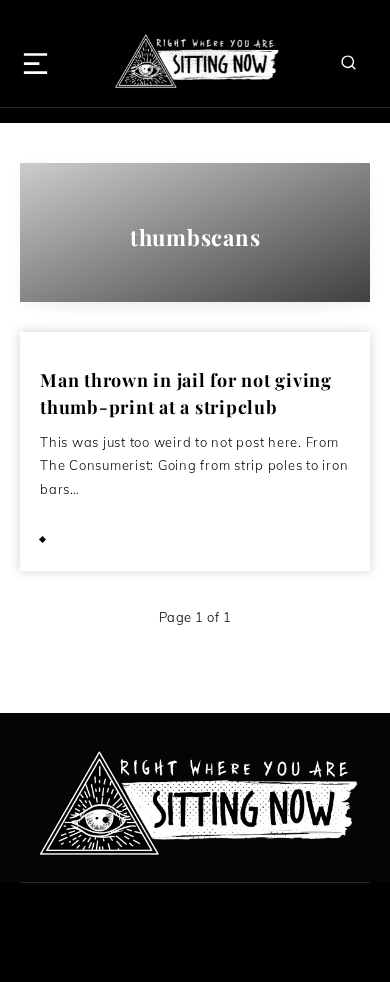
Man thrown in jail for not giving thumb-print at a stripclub (186, 393)
